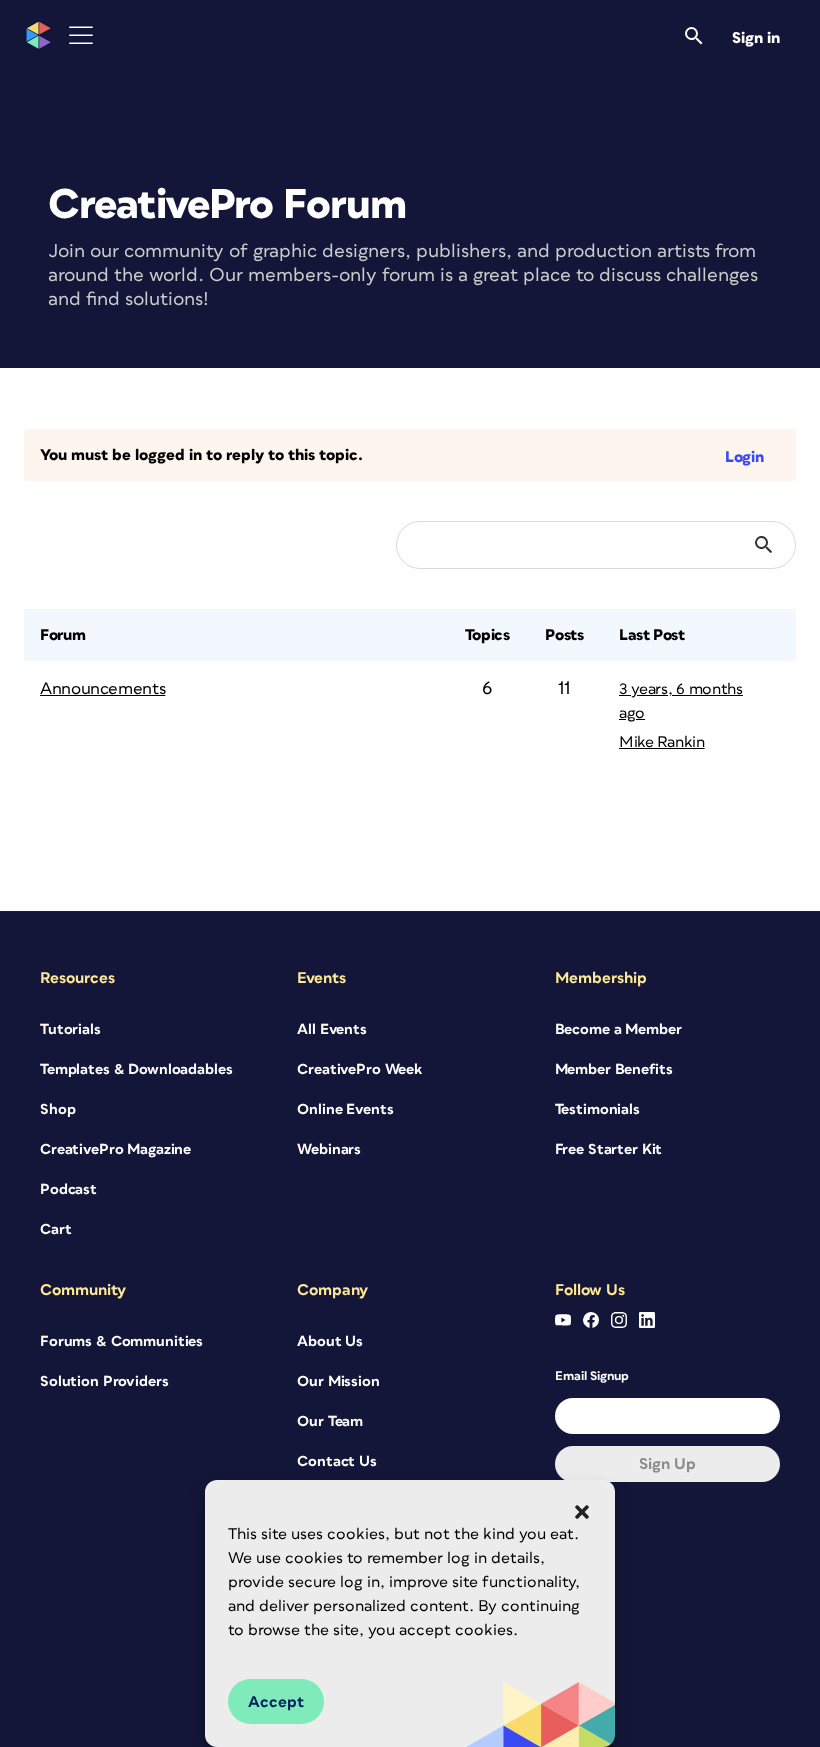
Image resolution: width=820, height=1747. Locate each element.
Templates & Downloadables (136, 1069)
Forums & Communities (121, 1341)
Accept (276, 1702)
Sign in (756, 38)
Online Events (345, 1109)
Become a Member (618, 1029)
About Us (330, 1341)
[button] (582, 1512)
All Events (332, 1029)
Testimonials (597, 1109)
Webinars (329, 1149)
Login (744, 457)
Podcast (68, 1189)
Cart (55, 1229)
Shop (57, 1109)
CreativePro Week (359, 1069)
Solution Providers (104, 1381)
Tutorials (70, 1029)
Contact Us (337, 1461)
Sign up (667, 1464)
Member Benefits (614, 1069)
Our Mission (338, 1381)
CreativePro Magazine (115, 1149)
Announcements (102, 689)
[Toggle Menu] (81, 35)
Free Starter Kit (609, 1149)
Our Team (330, 1421)
